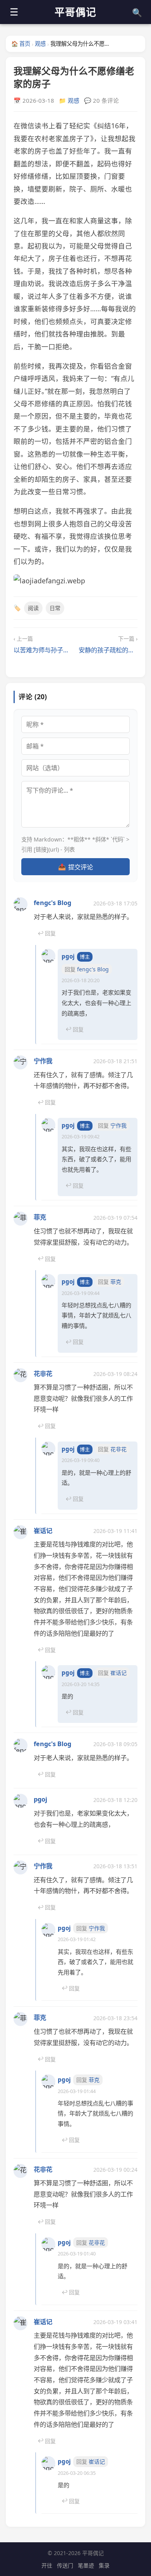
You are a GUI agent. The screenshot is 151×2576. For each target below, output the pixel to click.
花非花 (43, 1374)
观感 (40, 44)
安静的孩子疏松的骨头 (108, 650)
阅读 (33, 608)
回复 (47, 933)
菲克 (40, 1217)
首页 (21, 44)
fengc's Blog (52, 903)
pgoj (68, 956)
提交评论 (75, 867)
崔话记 (43, 1531)
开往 (47, 2565)
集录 (104, 2565)
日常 (55, 608)
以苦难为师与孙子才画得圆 (43, 650)
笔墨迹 (86, 2565)
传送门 (65, 2565)
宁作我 (43, 1061)
